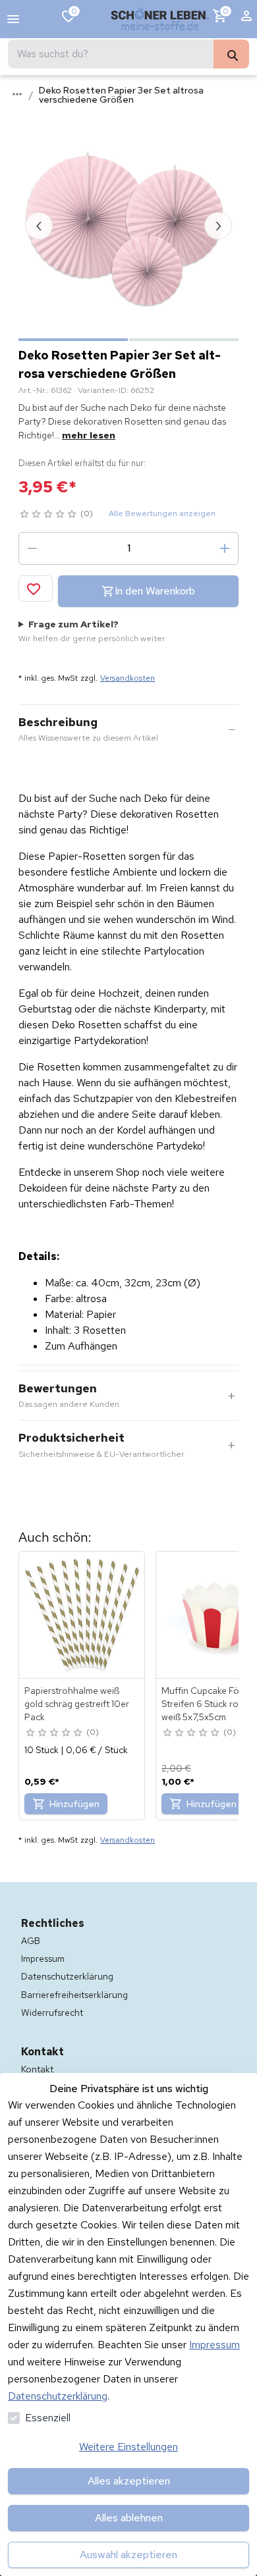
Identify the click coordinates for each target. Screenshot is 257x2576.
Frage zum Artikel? (92, 631)
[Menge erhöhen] (225, 548)
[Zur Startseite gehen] (160, 19)
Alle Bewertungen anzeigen (162, 513)
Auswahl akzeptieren (128, 2555)
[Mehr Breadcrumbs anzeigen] (17, 94)
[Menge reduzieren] (32, 548)
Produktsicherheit (101, 1445)
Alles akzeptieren (129, 2481)
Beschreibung (88, 729)
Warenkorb (226, 11)
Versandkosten (128, 678)
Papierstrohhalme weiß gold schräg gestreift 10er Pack (77, 1704)
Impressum (214, 2345)
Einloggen (246, 19)
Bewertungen (69, 1396)
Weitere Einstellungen (128, 2447)
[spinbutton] (128, 548)
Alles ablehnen (129, 2518)
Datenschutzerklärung (58, 2396)
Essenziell (48, 2418)
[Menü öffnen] (13, 19)
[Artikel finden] (231, 54)
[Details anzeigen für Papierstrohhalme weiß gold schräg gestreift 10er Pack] (82, 1615)
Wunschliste (74, 11)
